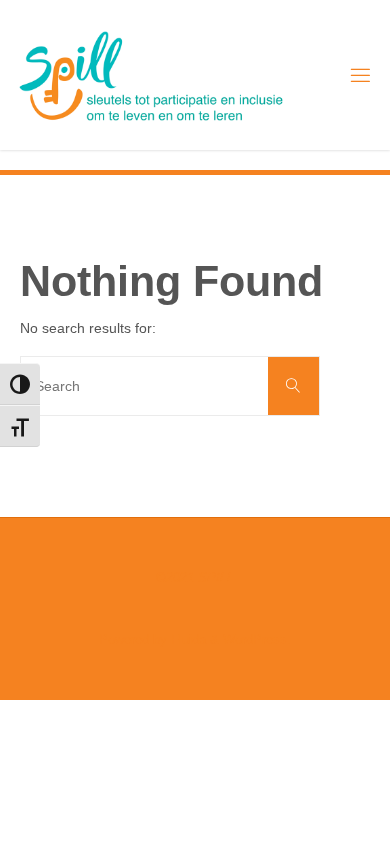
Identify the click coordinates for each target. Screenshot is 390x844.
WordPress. (257, 639)
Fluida (186, 639)
